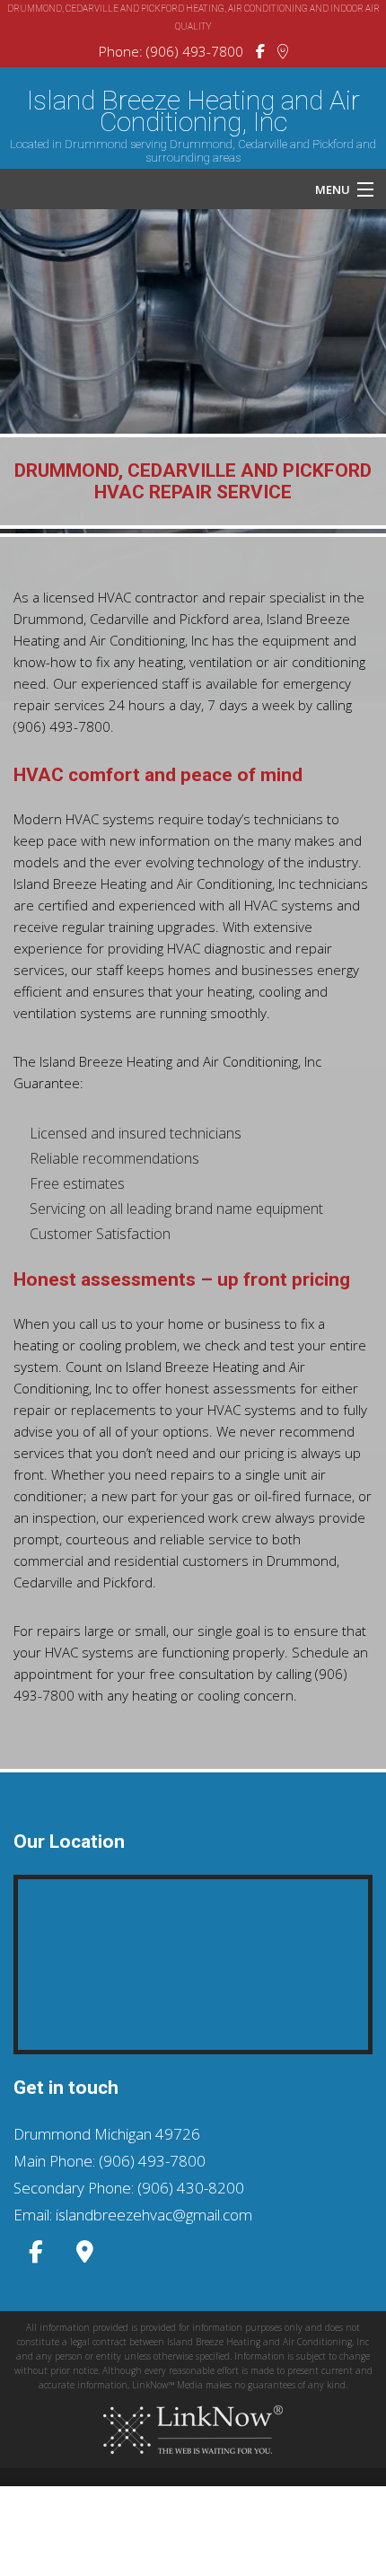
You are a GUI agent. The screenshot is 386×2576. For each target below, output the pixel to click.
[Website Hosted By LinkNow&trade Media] (193, 2430)
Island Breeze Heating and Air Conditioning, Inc (193, 111)
